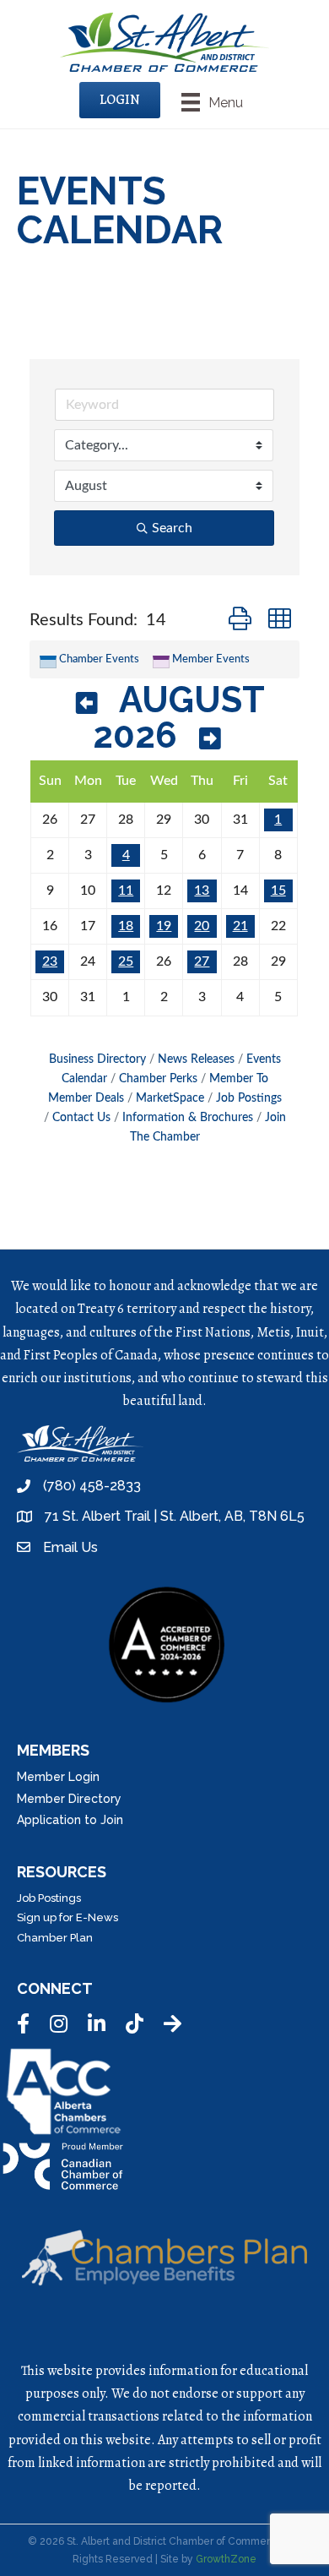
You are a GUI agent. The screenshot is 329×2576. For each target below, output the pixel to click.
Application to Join (70, 1820)
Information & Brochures (188, 1118)
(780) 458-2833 (92, 1486)
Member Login (58, 1777)
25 (126, 961)
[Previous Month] (87, 703)
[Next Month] (210, 739)
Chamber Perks (158, 1079)
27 (202, 961)
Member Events (211, 659)
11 (126, 890)
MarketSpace (170, 1098)
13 (202, 890)
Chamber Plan (55, 1938)
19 (164, 926)
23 (50, 961)
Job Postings (249, 1098)
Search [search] (172, 528)
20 (202, 926)
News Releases (196, 1059)
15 (278, 890)
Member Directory (69, 1799)
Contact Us (81, 1118)
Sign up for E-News (67, 1917)
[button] (240, 620)
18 (126, 926)
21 (240, 926)
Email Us (70, 1547)
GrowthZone (226, 2559)
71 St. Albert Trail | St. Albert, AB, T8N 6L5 (175, 1516)
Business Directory (97, 1059)
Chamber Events (99, 659)
